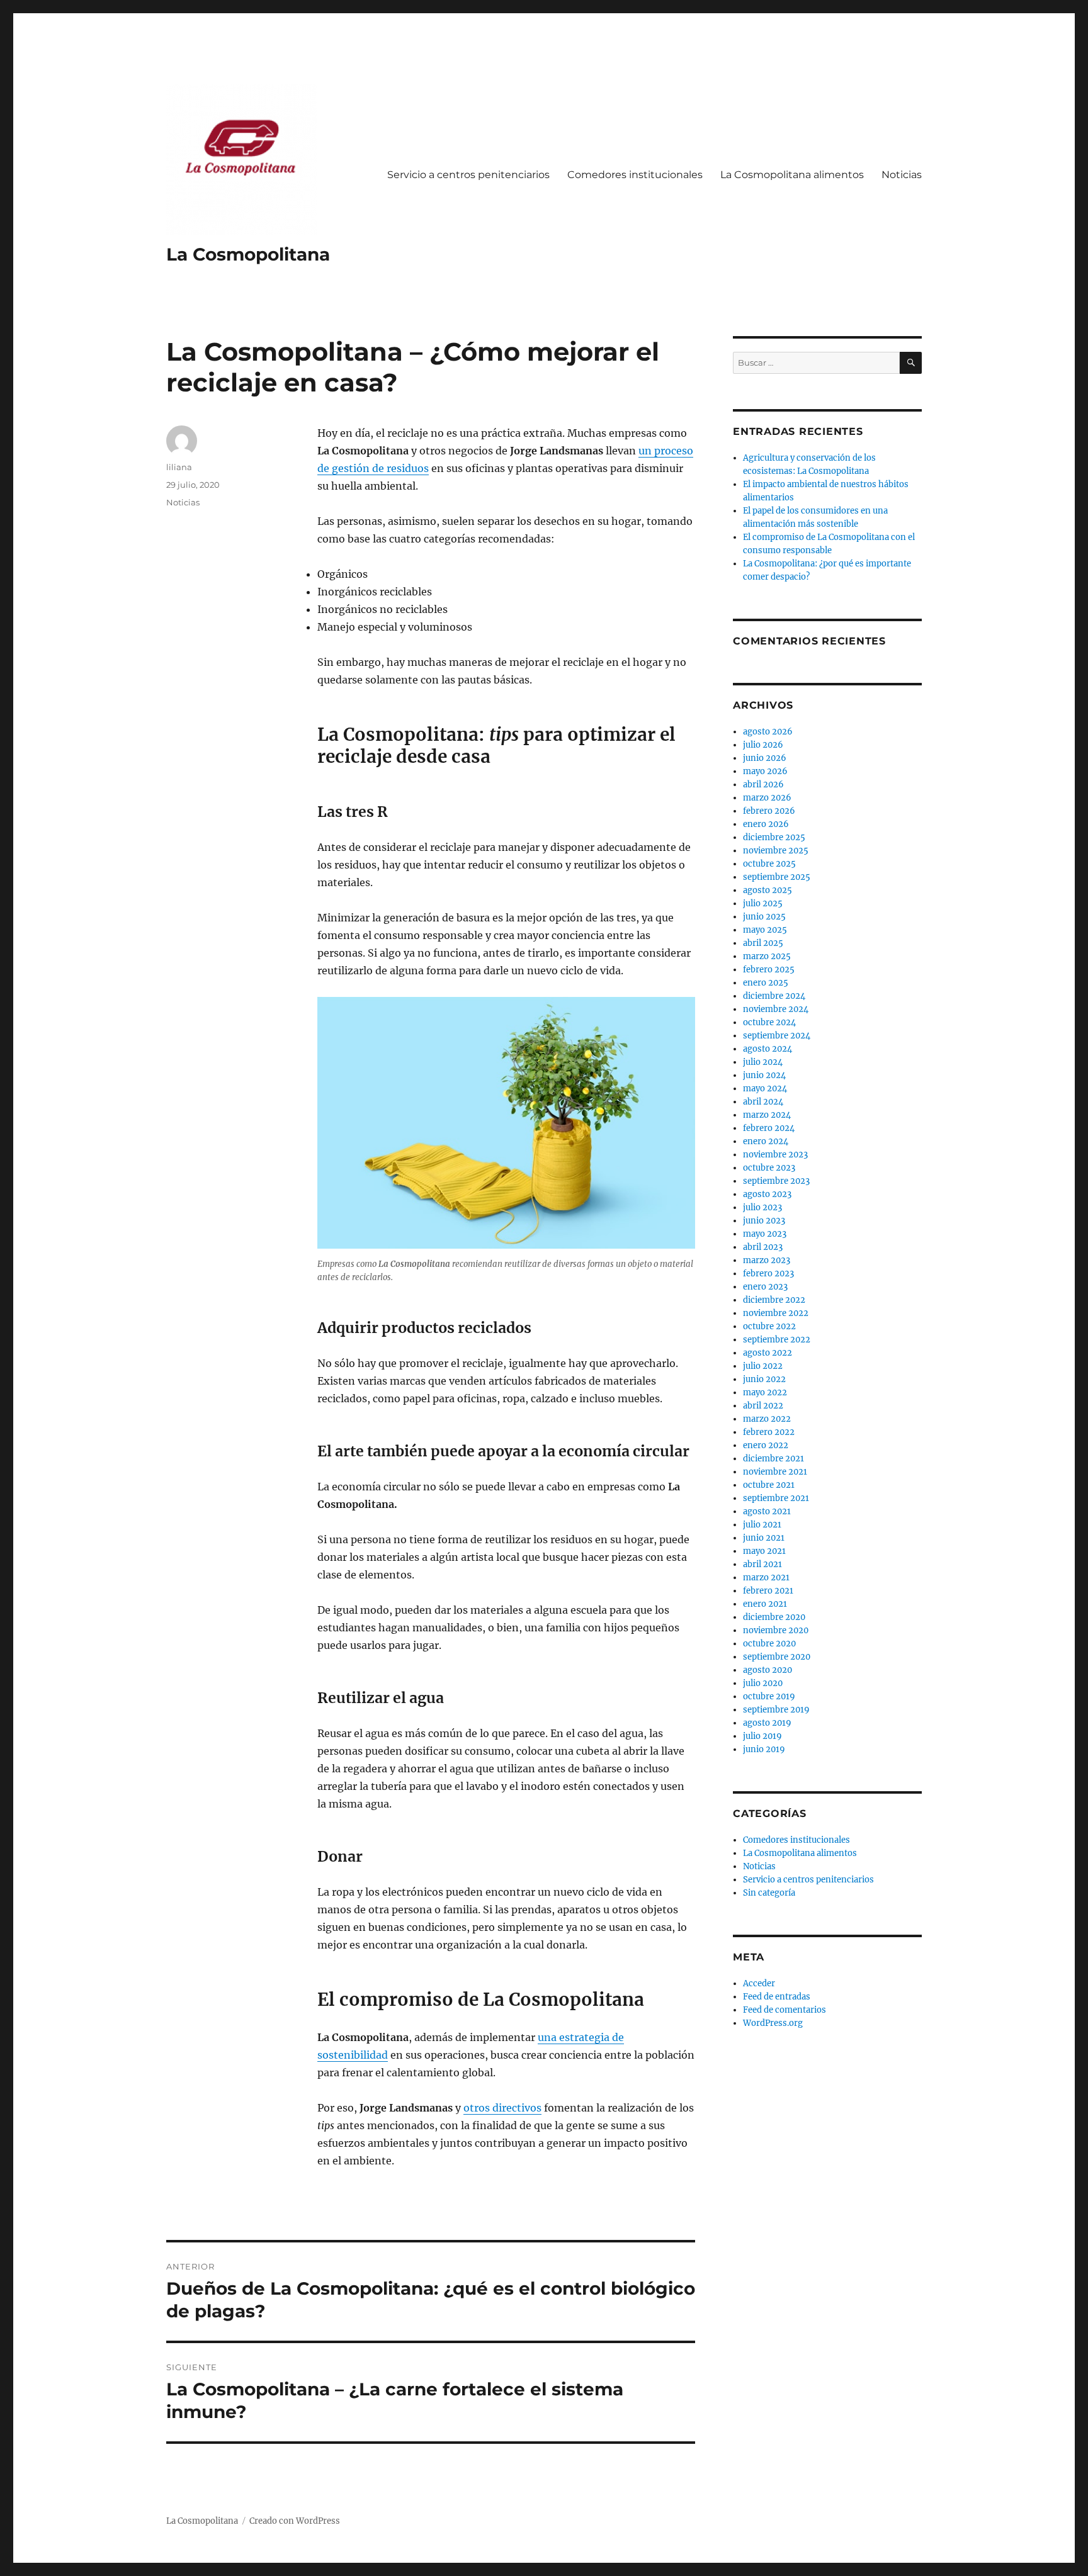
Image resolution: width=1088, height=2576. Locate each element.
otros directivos (502, 2108)
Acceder (759, 1983)
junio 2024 (764, 1075)
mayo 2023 (765, 1234)
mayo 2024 (765, 1088)
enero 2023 (765, 1287)
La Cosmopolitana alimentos (792, 175)
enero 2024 (766, 1141)
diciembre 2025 (774, 837)
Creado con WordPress (295, 2521)
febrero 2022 (769, 1432)
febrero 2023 (768, 1274)
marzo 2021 (766, 1578)
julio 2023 (762, 1207)
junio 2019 (764, 1749)
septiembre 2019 (776, 1710)
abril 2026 (763, 785)
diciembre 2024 (774, 996)
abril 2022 (763, 1406)
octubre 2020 (769, 1644)
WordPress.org (773, 2023)
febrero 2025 (769, 970)
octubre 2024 (769, 1022)
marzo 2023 (767, 1260)
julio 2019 (762, 1736)
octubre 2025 (769, 864)
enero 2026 (766, 824)
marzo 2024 (767, 1115)
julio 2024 (763, 1062)
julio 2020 (763, 1683)
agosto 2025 (768, 890)
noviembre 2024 (776, 1009)
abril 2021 (762, 1564)
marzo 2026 (767, 798)
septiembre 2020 (777, 1657)
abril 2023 (763, 1247)
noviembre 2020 (776, 1630)
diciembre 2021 (773, 1459)
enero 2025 (766, 983)
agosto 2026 (768, 732)
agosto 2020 (768, 1670)
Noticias (902, 175)
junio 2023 (764, 1221)
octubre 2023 (769, 1168)
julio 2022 (763, 1366)
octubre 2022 (769, 1326)
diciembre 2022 (774, 1300)
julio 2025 (763, 903)
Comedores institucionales (635, 175)
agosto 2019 (767, 1723)
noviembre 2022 (776, 1313)
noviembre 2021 (775, 1472)
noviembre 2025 (776, 851)
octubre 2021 (769, 1485)
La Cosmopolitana (248, 254)
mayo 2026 (765, 771)
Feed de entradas (777, 1997)
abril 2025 (763, 943)
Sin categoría (769, 1893)
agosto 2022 (768, 1353)
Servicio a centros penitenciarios (468, 175)
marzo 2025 (767, 956)
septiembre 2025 (777, 877)
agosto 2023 (767, 1194)
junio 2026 (765, 758)
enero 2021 (765, 1604)
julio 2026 (763, 745)
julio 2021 (762, 1525)
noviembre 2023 (775, 1155)
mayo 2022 (765, 1392)
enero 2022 (766, 1445)
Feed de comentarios (785, 2010)
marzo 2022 (767, 1419)
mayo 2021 (764, 1551)
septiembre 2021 (776, 1498)
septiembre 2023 (776, 1181)
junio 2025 (764, 917)
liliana (179, 467)
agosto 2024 (768, 1049)
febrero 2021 (768, 1591)
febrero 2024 (769, 1128)
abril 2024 (763, 1102)
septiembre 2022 (777, 1340)
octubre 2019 (769, 1696)
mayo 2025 (765, 930)
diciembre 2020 (774, 1617)
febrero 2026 (769, 811)
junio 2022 (764, 1379)
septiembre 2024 (777, 1036)
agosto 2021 (767, 1511)
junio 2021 (764, 1538)
